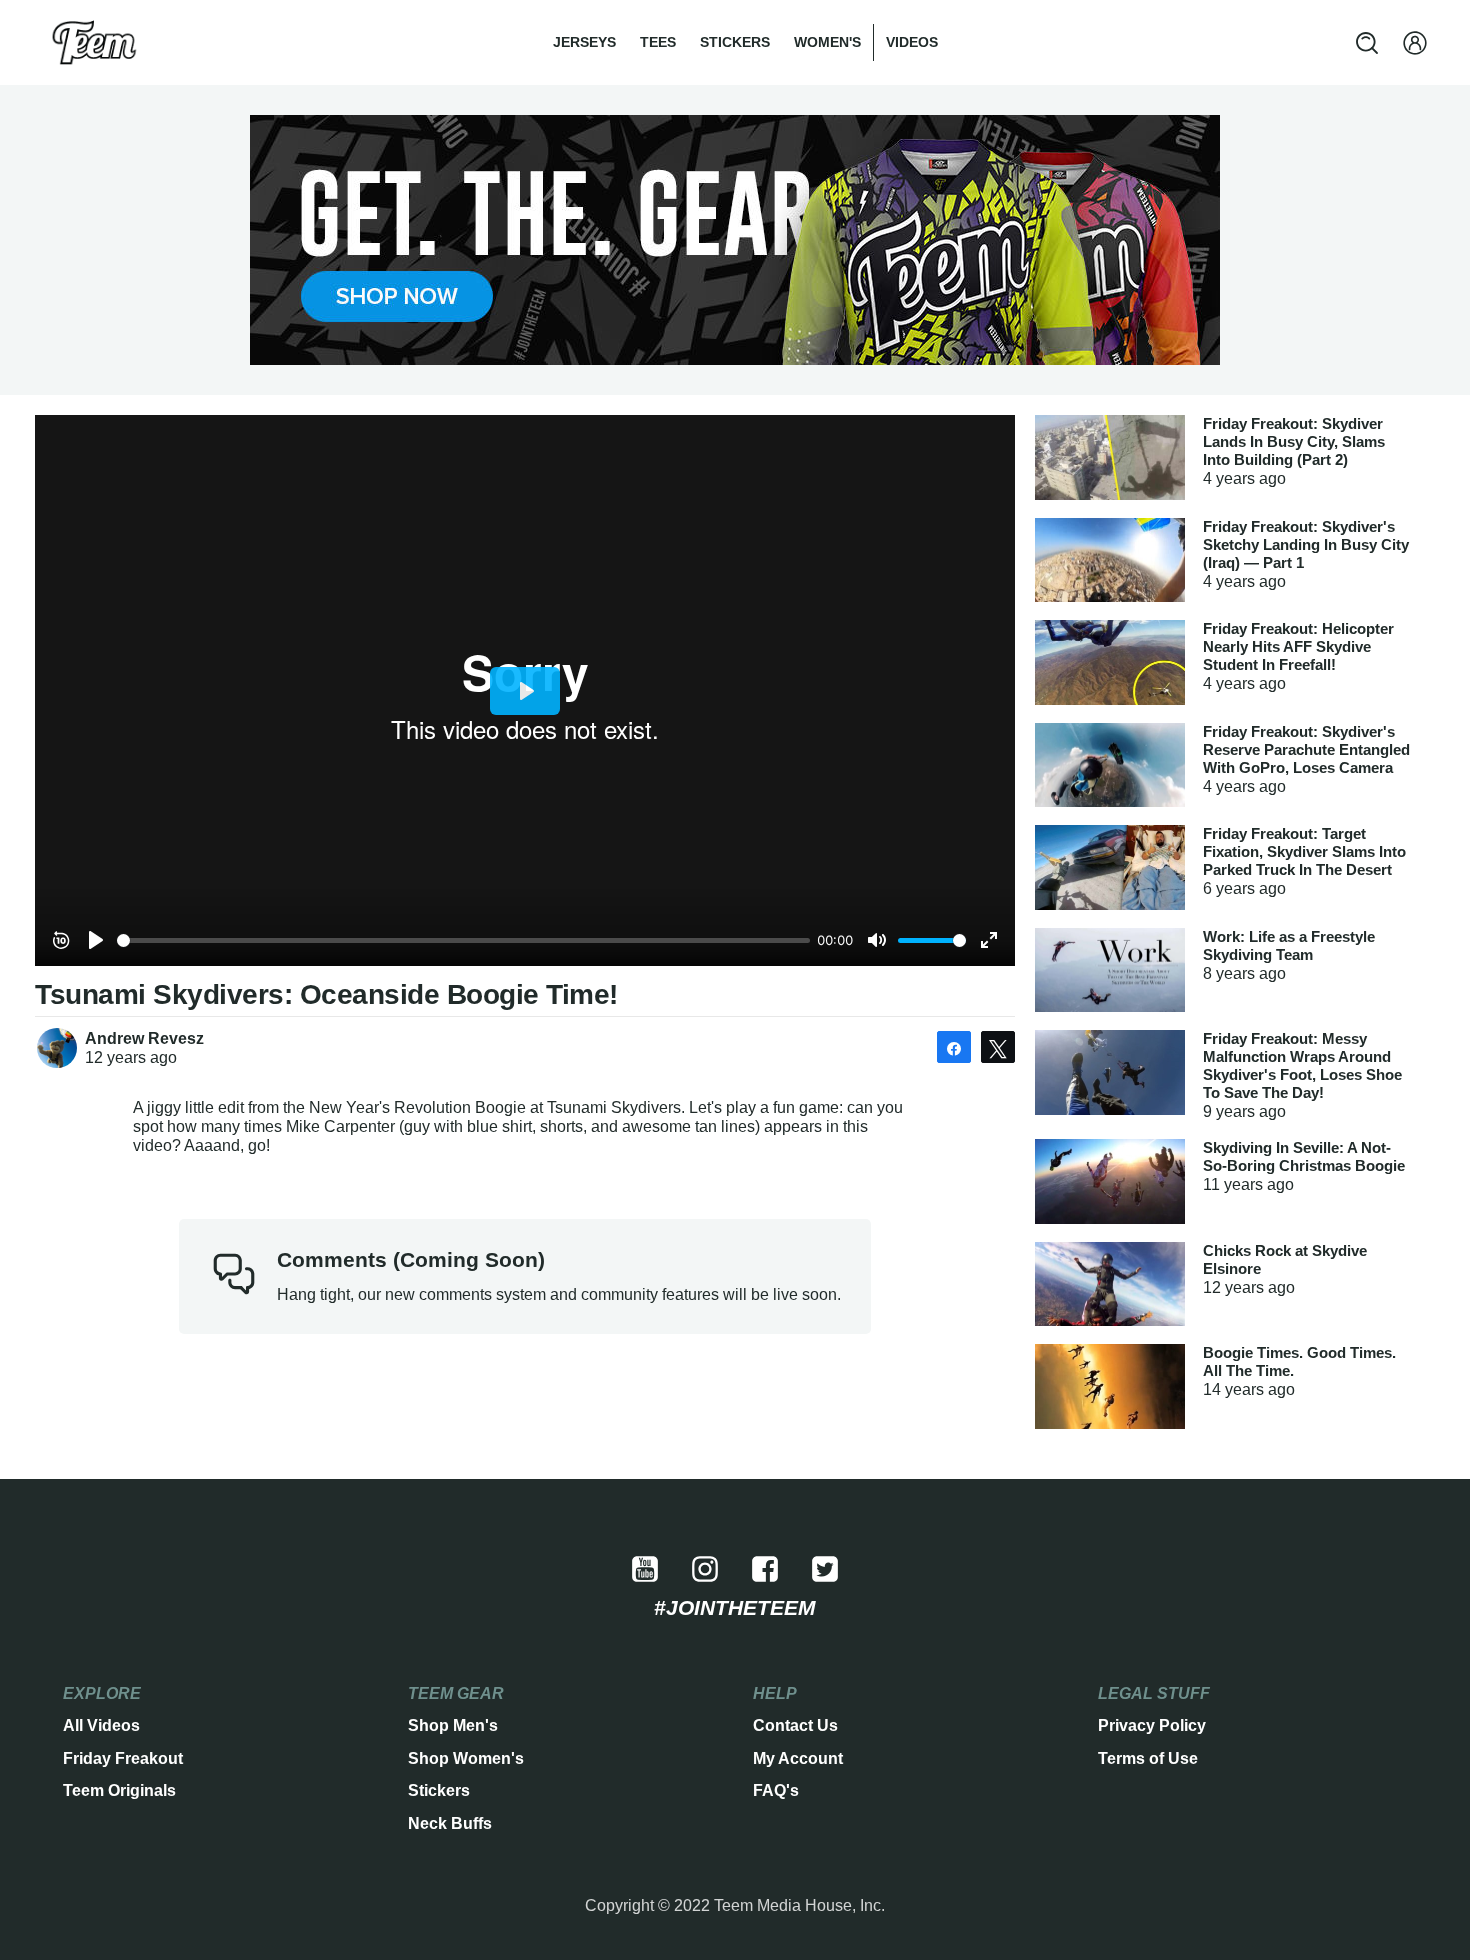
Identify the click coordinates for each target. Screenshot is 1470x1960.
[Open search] (1367, 43)
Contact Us (795, 1725)
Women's (827, 42)
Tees (658, 42)
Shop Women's (466, 1758)
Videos (912, 42)
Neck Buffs (450, 1823)
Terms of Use (1148, 1758)
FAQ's (776, 1790)
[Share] (954, 1047)
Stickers (735, 42)
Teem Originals (119, 1790)
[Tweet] (998, 1047)
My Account (798, 1758)
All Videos (101, 1725)
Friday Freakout (123, 1758)
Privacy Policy (1152, 1725)
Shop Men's (453, 1725)
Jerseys (584, 42)
